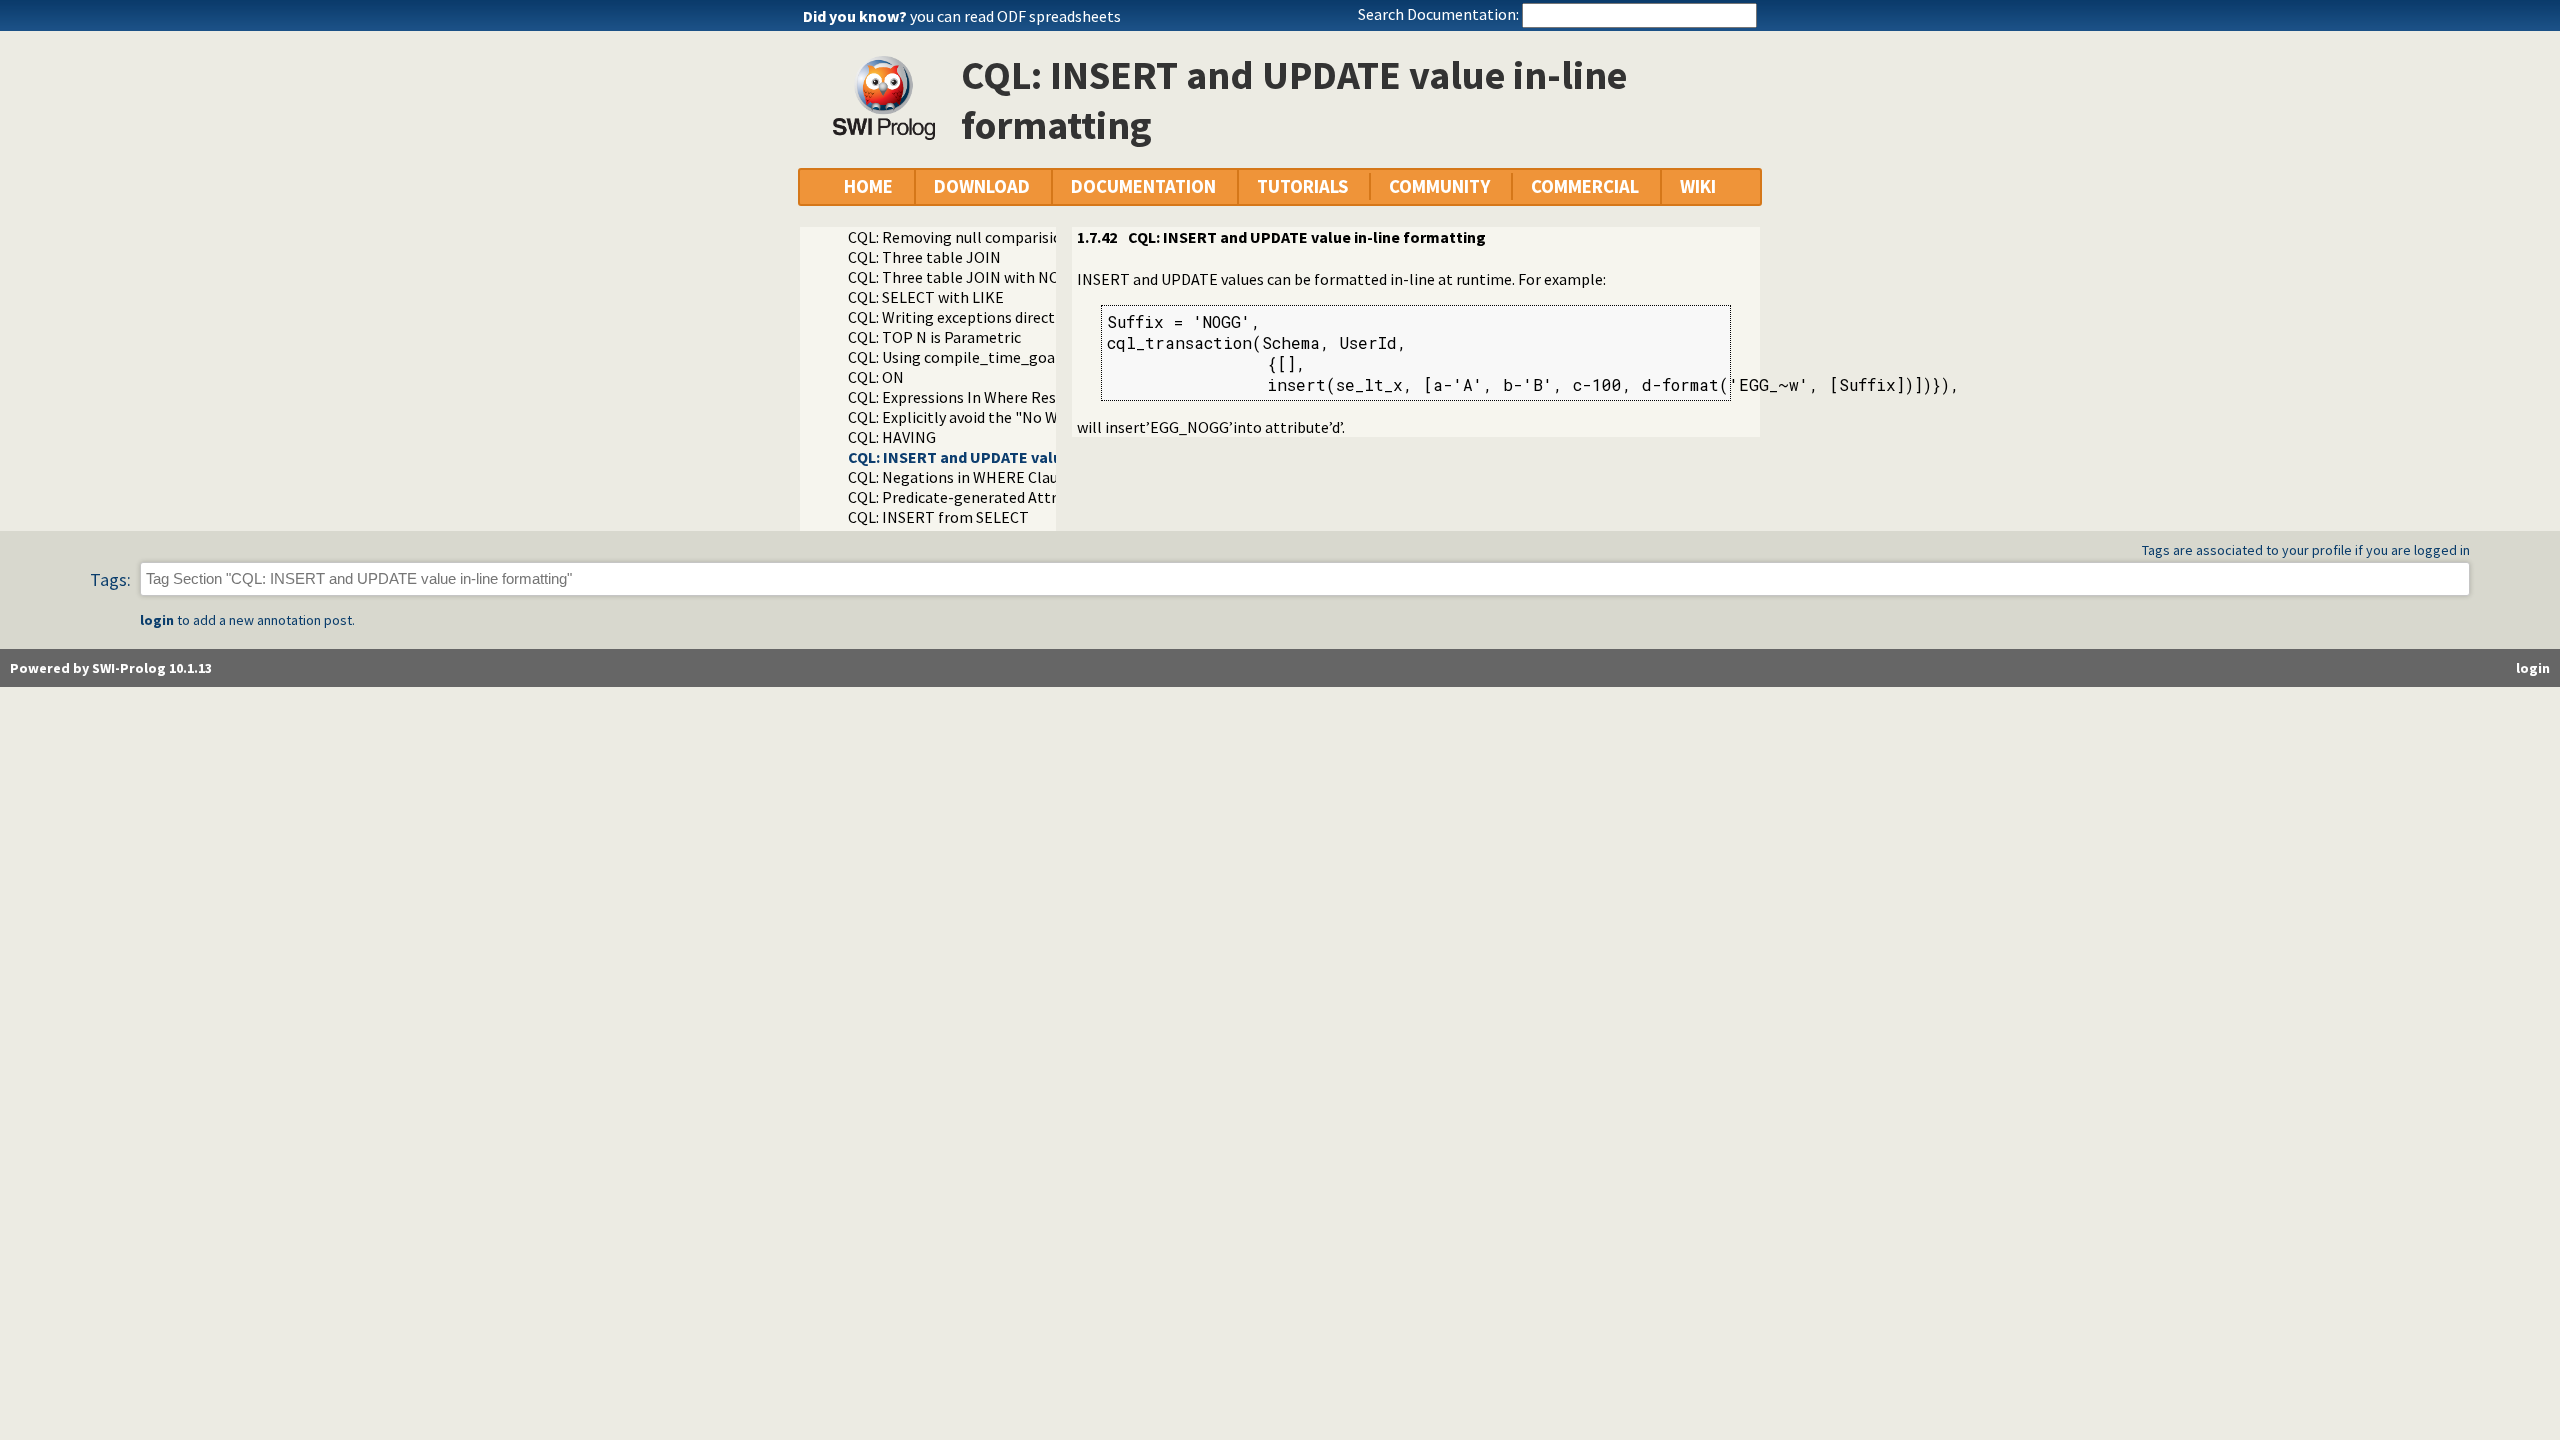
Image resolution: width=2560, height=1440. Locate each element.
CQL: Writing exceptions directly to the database (1013, 317)
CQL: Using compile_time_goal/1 (961, 357)
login (157, 620)
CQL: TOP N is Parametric (934, 337)
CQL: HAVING (892, 437)
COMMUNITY (1439, 186)
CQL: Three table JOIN (924, 257)
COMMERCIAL (1585, 186)
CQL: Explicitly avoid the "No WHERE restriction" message (1046, 417)
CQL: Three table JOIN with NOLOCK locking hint (1016, 277)
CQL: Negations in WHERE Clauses (964, 477)
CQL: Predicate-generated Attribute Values (994, 497)
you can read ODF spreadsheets (1015, 16)
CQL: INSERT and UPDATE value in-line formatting (1027, 457)
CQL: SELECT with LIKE (926, 297)
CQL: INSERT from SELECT (938, 517)
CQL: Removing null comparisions (963, 237)
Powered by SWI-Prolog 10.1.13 (111, 668)
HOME (868, 186)
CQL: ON (876, 377)
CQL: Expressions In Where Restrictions (982, 397)
